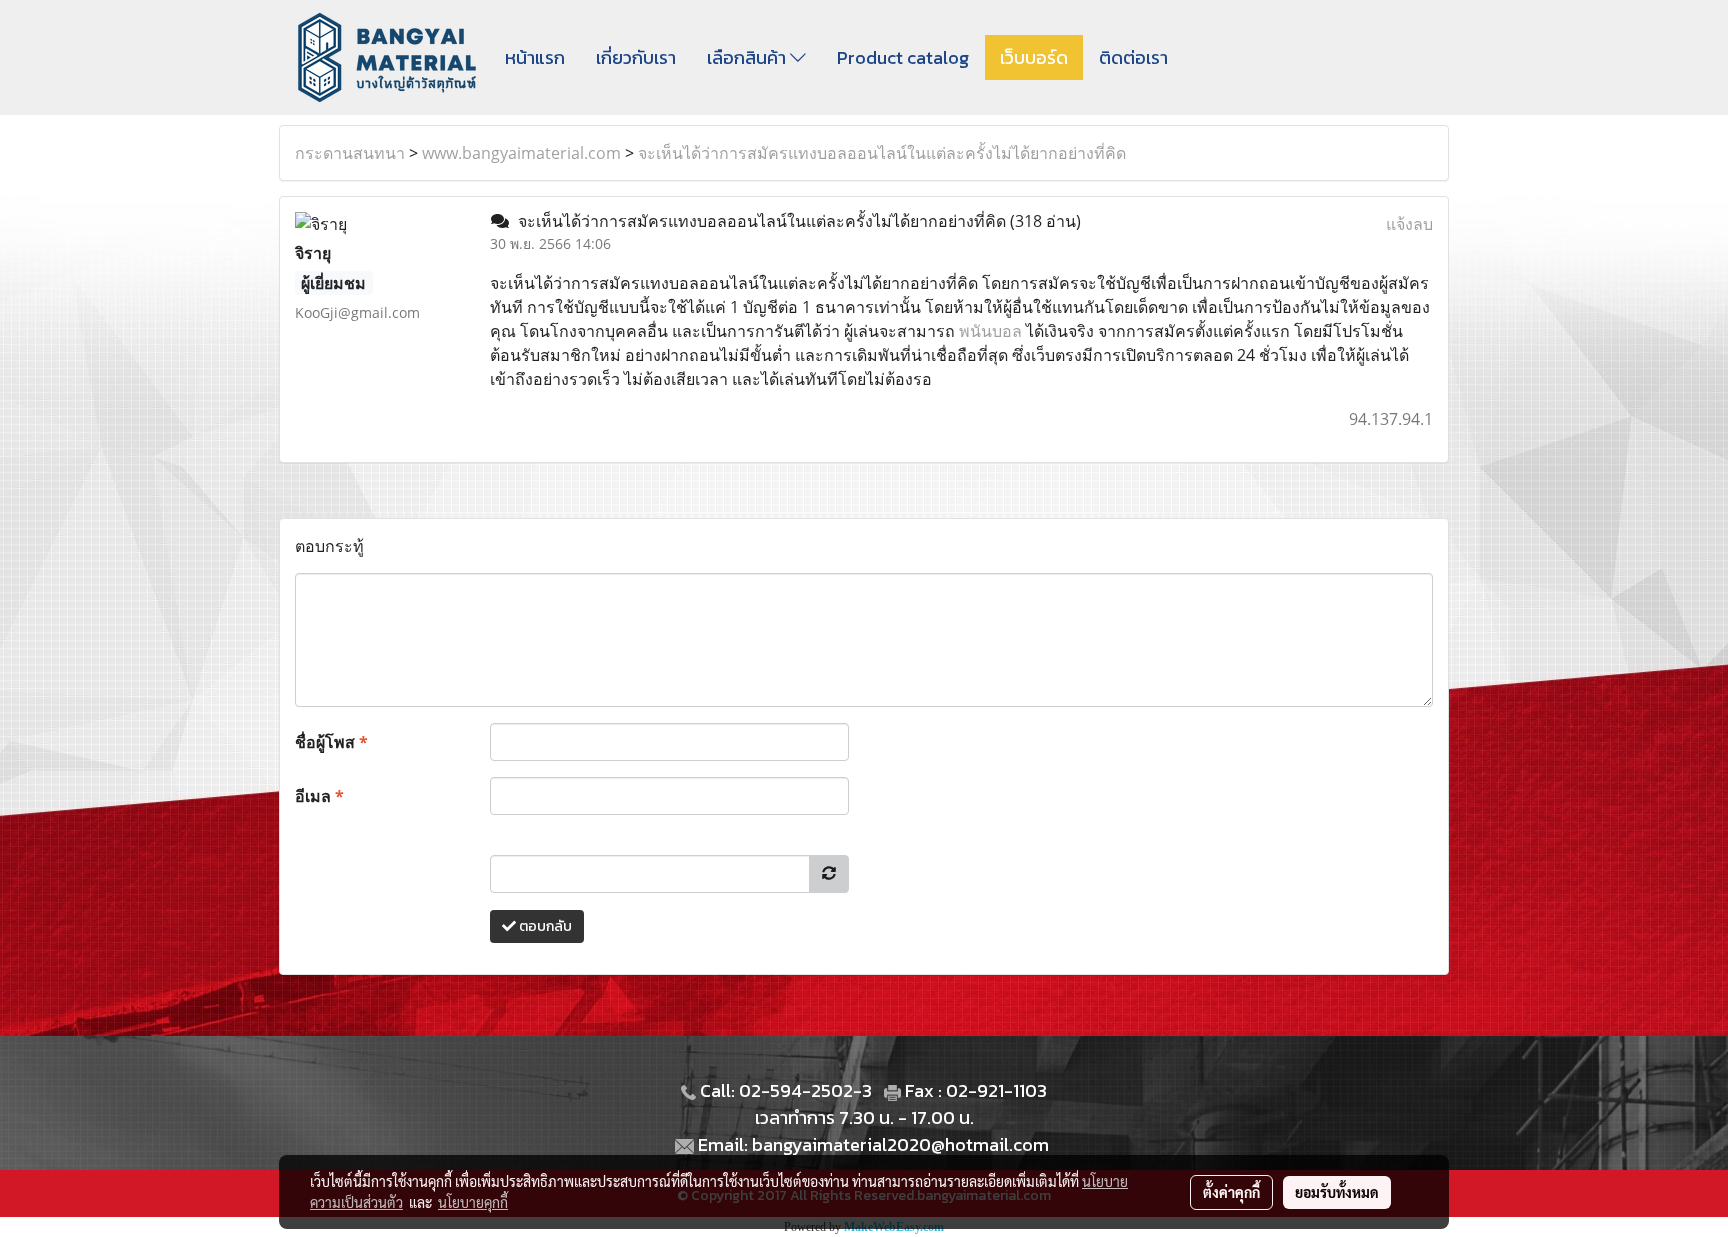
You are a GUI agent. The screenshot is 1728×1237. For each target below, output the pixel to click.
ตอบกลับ (544, 926)
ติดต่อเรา (1133, 57)
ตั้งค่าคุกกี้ (1231, 1192)
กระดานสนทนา (350, 153)
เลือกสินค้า (748, 57)
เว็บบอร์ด (1034, 57)
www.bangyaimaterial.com (521, 153)
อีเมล (319, 796)
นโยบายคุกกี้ (473, 1202)
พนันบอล (990, 331)
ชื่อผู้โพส (331, 742)
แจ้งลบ (1409, 224)
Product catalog (903, 57)
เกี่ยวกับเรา (636, 57)
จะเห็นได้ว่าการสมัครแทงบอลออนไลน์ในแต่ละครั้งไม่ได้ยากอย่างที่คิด (882, 153)
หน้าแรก (535, 57)
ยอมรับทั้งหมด (1337, 1192)
